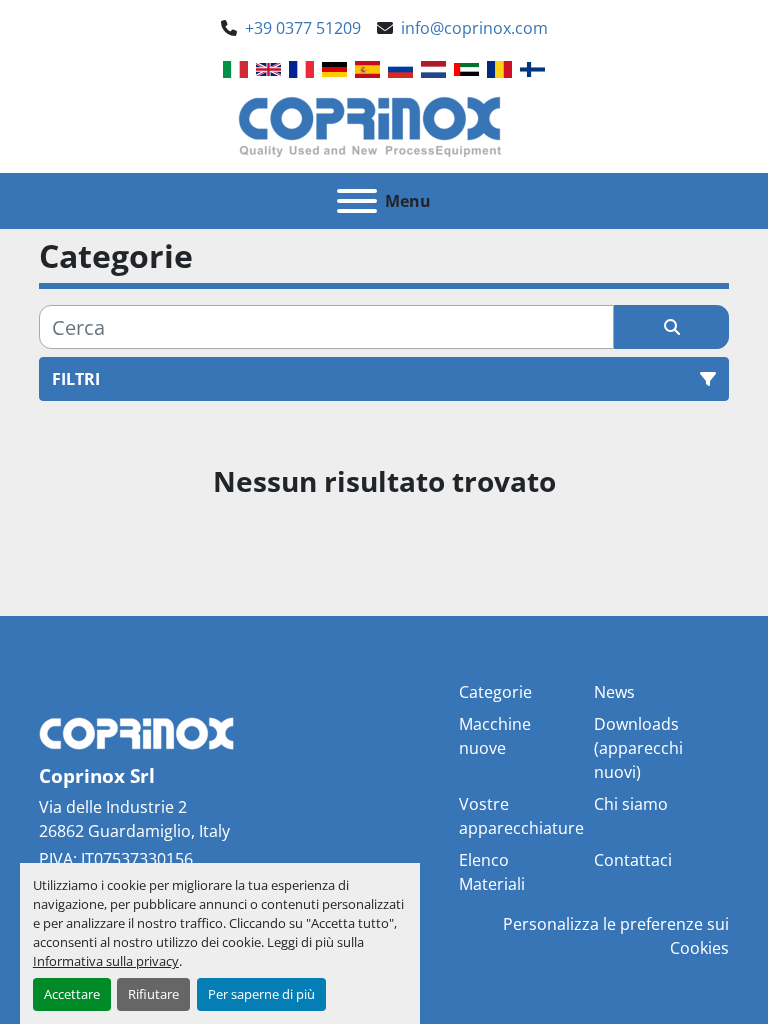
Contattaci (633, 860)
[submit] (671, 327)
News (614, 692)
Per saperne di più (261, 994)
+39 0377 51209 (303, 28)
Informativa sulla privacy (106, 961)
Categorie (495, 692)
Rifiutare (153, 994)
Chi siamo (631, 804)
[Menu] (357, 201)
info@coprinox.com (474, 28)
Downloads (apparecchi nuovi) (638, 748)
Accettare (72, 994)
